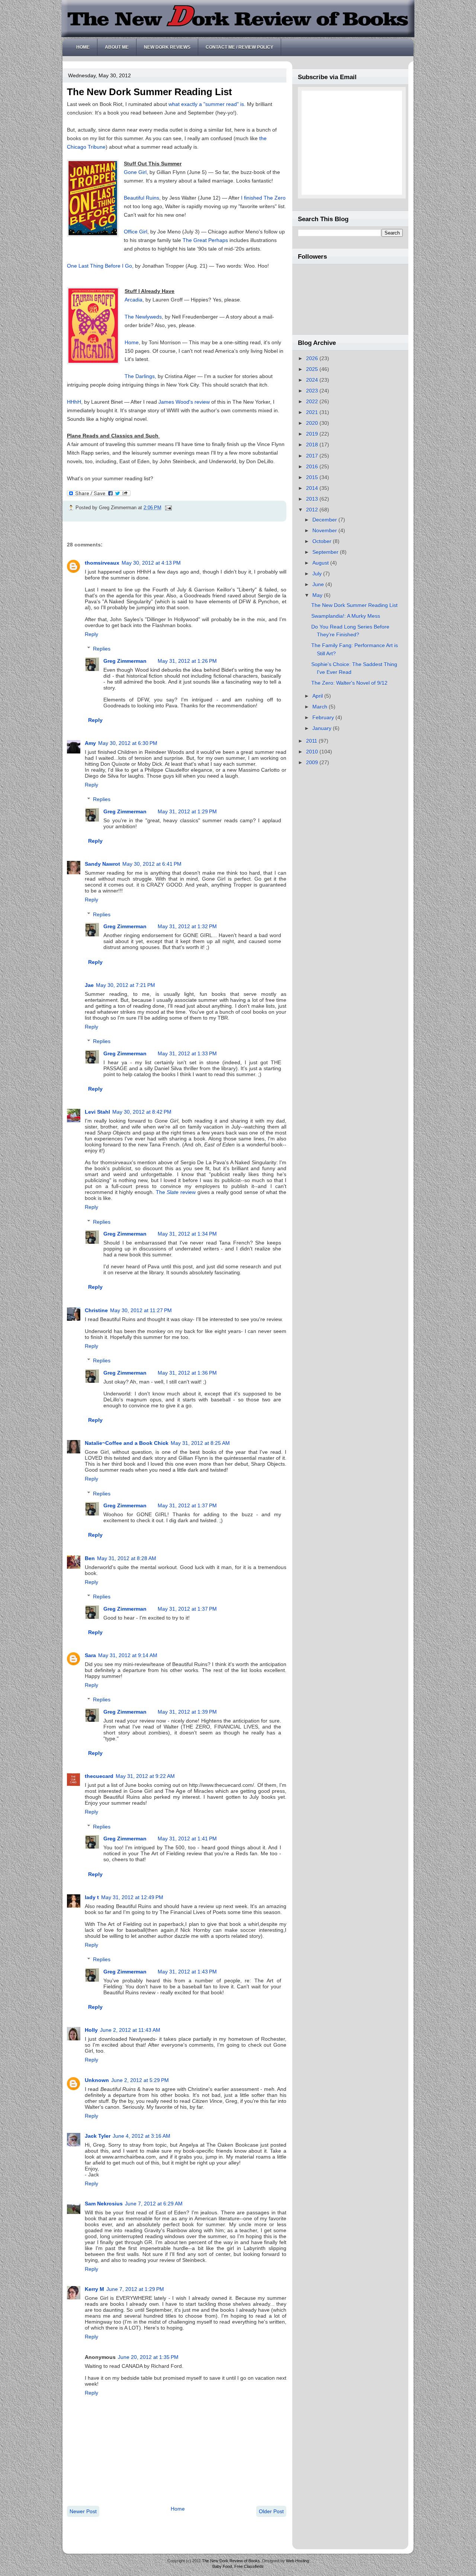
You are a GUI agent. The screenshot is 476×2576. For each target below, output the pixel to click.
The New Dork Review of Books (231, 2561)
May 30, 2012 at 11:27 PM (141, 1310)
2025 (313, 369)
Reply (91, 634)
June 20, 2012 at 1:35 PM (148, 2357)
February (324, 717)
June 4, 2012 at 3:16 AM (141, 2136)
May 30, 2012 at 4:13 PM (151, 563)
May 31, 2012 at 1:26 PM (187, 661)
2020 (313, 423)
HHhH (74, 402)
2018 (313, 445)
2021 (313, 412)
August (321, 563)
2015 (313, 477)
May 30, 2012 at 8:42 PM (142, 1112)
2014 (313, 488)
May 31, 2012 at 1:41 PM (187, 1839)
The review (176, 1192)
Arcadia (134, 300)
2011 (312, 741)
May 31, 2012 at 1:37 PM (187, 1505)
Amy (90, 743)
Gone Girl (135, 172)
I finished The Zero (263, 198)
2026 (313, 358)
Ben (90, 1558)
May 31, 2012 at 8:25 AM (200, 1443)
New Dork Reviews (167, 47)
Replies (102, 649)
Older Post (271, 2511)
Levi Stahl (97, 1112)
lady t (92, 1897)
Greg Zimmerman (125, 661)
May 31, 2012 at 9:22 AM (145, 1776)
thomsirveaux (102, 563)
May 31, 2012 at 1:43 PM (187, 1972)
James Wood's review (184, 402)
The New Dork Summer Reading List (149, 92)
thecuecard (99, 1776)
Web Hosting (297, 2561)
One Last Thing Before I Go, (100, 266)
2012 (313, 510)
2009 (313, 762)
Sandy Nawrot (102, 864)
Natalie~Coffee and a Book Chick (127, 1443)
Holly (91, 2030)
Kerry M (94, 2289)
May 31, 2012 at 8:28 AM (127, 1558)
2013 (313, 499)
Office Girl (136, 232)
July (318, 574)
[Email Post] (167, 508)
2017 (313, 456)
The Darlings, (140, 376)
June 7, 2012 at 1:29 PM (135, 2289)
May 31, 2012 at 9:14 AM (128, 1655)
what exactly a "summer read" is (206, 104)
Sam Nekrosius (104, 2204)
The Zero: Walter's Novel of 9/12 (349, 683)
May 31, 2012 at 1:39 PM (187, 1712)
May (318, 595)
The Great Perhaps (206, 240)
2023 (313, 391)
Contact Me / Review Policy (239, 47)
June (319, 584)
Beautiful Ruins (141, 198)
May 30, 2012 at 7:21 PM (126, 985)
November (325, 530)
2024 (313, 380)
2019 (313, 434)
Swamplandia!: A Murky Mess (346, 616)
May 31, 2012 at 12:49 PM (132, 1897)
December (325, 520)
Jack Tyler (98, 2136)
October (323, 541)
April (318, 696)
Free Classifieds (249, 2566)
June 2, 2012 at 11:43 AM (130, 2030)
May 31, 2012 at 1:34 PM (187, 1234)
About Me (117, 47)
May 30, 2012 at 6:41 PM (152, 864)
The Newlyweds (143, 317)
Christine (96, 1310)
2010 (313, 752)
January (323, 728)
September (326, 552)
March (321, 707)
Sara (90, 1655)
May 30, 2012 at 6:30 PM (128, 743)
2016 (313, 467)
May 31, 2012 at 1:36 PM (187, 1373)
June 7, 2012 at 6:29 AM (154, 2204)
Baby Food (222, 2566)
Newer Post (83, 2511)
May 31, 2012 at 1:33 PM (187, 1053)
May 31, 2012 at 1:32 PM (187, 926)
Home (83, 47)
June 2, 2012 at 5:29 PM (140, 2080)
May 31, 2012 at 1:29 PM (187, 811)
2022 (313, 401)
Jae (89, 985)
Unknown (97, 2080)
